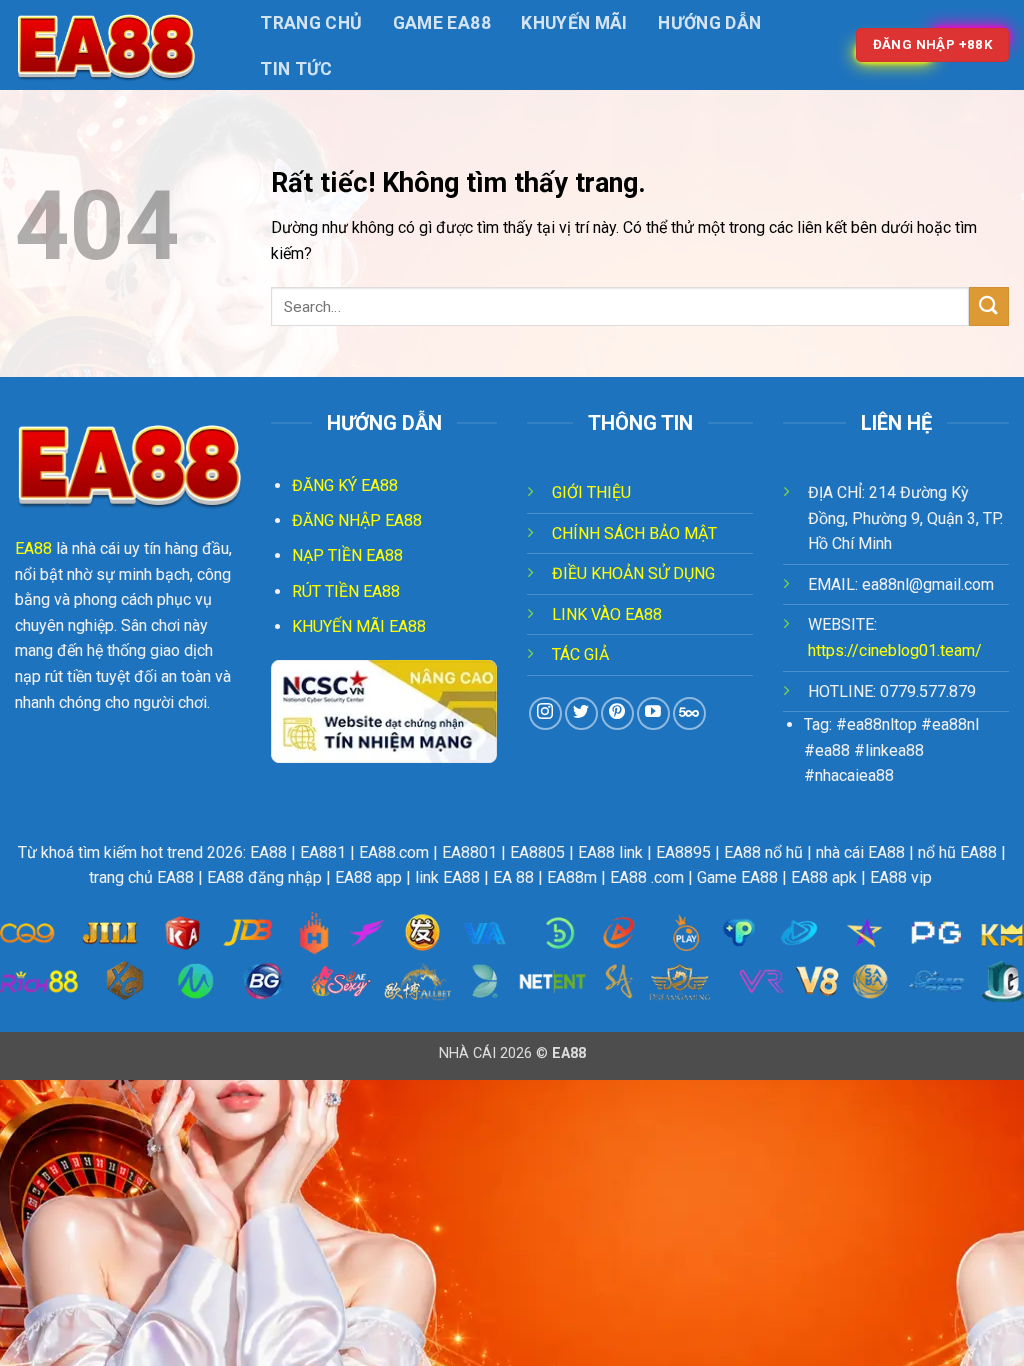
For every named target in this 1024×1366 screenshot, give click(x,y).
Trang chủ (311, 23)
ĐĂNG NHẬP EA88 (357, 520)
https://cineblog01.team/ (895, 650)
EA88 (33, 548)
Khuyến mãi (574, 23)
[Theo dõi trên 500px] (689, 713)
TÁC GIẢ (580, 654)
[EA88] (115, 45)
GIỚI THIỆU (591, 492)
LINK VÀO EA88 (607, 614)
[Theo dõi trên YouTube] (653, 713)
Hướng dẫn (709, 23)
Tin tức (296, 69)
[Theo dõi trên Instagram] (545, 713)
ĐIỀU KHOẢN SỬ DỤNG (633, 573)
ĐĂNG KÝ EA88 (345, 485)
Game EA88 (442, 23)
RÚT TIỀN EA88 (346, 591)
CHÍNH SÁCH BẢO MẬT (634, 533)
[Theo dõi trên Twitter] (581, 713)
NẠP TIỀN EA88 (347, 555)
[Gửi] (989, 306)
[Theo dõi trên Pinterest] (617, 713)
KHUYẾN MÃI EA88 (359, 626)
